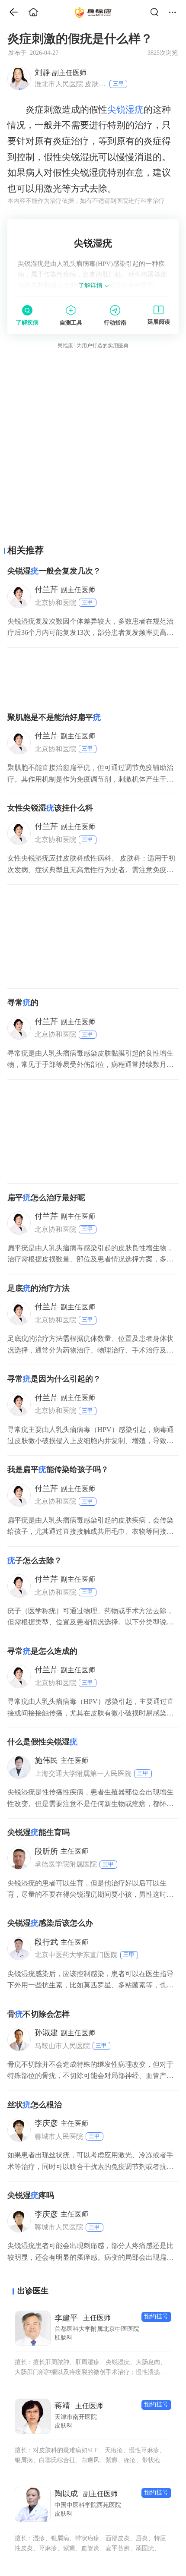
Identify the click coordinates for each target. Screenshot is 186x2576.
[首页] (10, 12)
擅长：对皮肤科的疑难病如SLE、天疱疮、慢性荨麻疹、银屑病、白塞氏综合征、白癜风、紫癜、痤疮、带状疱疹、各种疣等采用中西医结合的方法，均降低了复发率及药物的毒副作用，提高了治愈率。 (90, 2456)
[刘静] (19, 78)
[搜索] (157, 12)
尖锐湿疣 (125, 110)
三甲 (119, 84)
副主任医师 (61, 73)
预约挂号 (156, 2316)
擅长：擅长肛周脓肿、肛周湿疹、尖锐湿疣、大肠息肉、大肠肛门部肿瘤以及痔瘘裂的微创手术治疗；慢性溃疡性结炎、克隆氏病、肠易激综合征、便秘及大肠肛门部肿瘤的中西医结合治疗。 (90, 2368)
